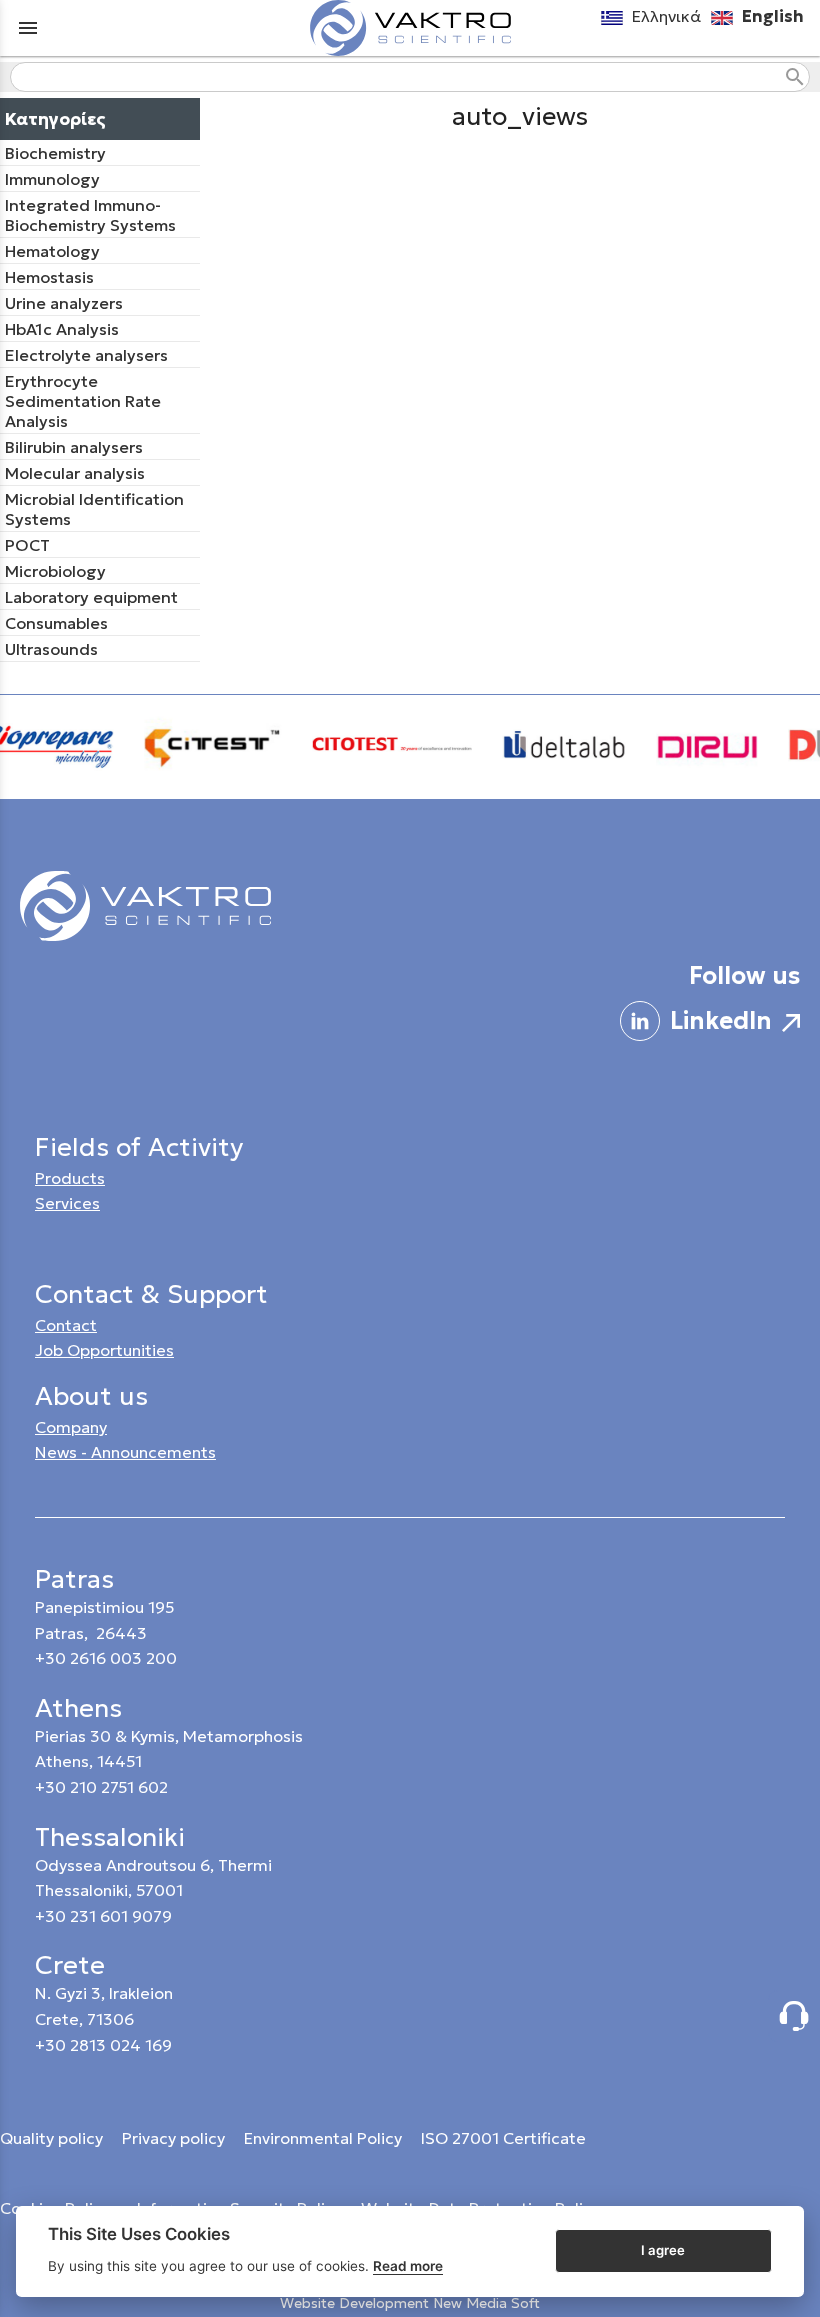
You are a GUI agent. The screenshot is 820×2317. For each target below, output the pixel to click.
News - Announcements (125, 1452)
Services (67, 1203)
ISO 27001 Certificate (503, 2138)
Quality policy (51, 2138)
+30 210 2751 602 (101, 1787)
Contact (66, 1325)
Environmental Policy (325, 2138)
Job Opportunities (104, 1350)
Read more (408, 2266)
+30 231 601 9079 (103, 1916)
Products (70, 1178)
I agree (663, 2250)
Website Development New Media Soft (410, 2303)
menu (28, 28)
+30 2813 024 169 (103, 2045)
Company (71, 1427)
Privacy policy (175, 2138)
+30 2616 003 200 (106, 1658)
